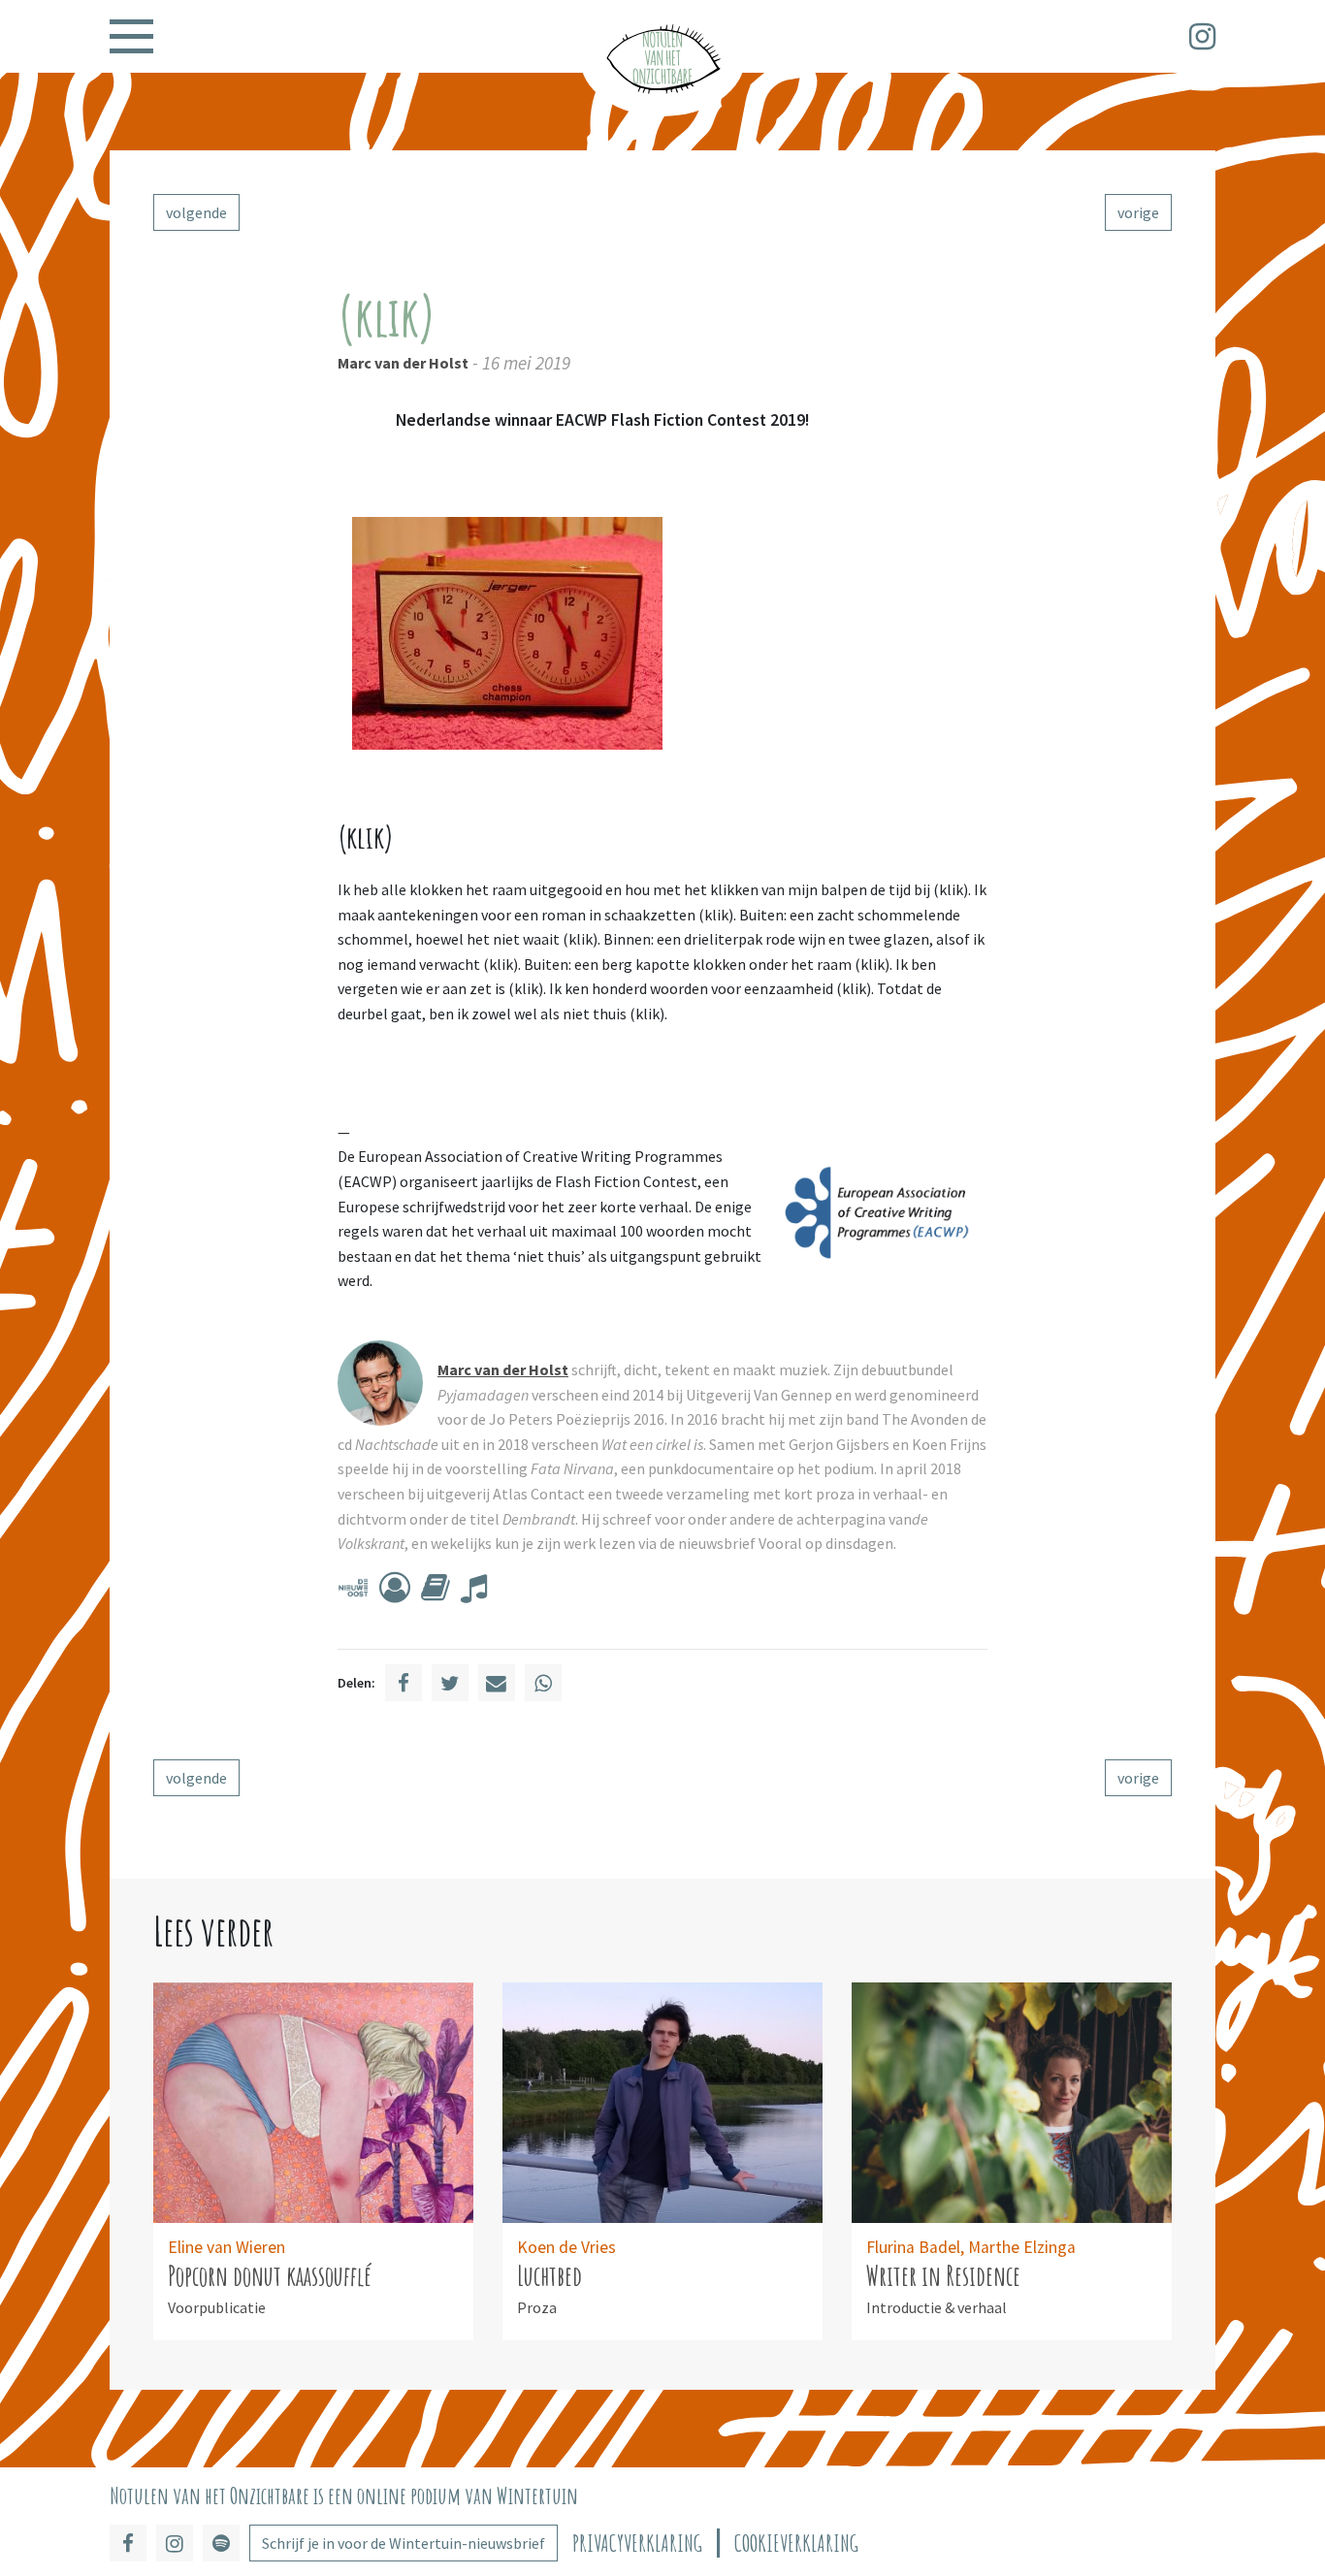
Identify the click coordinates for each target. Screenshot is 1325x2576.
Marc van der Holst (403, 363)
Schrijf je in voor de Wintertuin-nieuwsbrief (404, 2543)
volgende (196, 212)
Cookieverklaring (796, 2544)
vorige (1138, 212)
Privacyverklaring (637, 2544)
